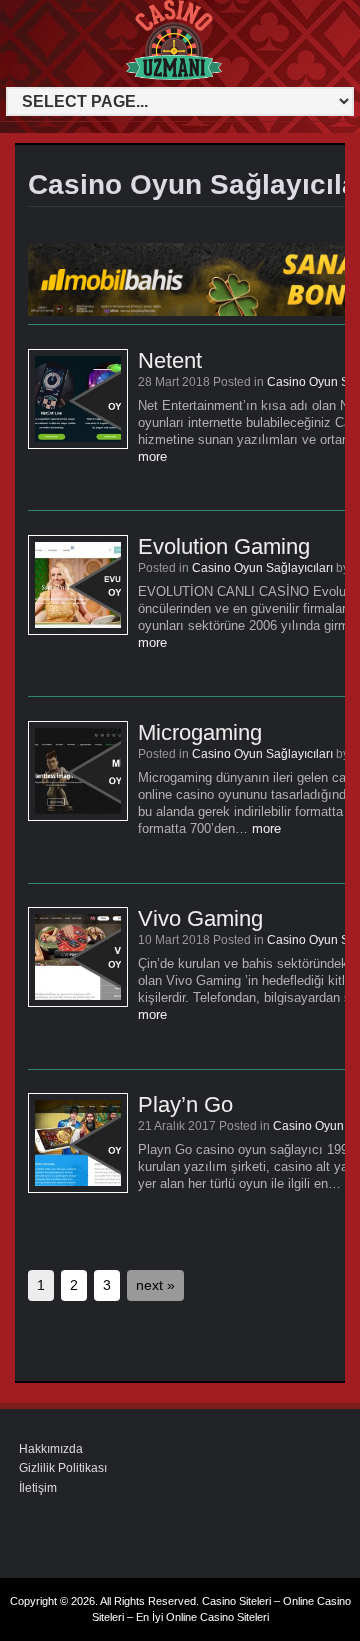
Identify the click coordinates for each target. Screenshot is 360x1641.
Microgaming (200, 732)
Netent (170, 360)
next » (155, 1285)
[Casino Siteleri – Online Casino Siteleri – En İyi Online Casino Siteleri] (49, 77)
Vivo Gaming (200, 918)
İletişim (38, 1488)
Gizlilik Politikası (63, 1468)
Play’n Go (185, 1104)
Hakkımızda (51, 1449)
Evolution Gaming (224, 546)
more (152, 456)
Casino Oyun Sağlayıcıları (262, 568)
